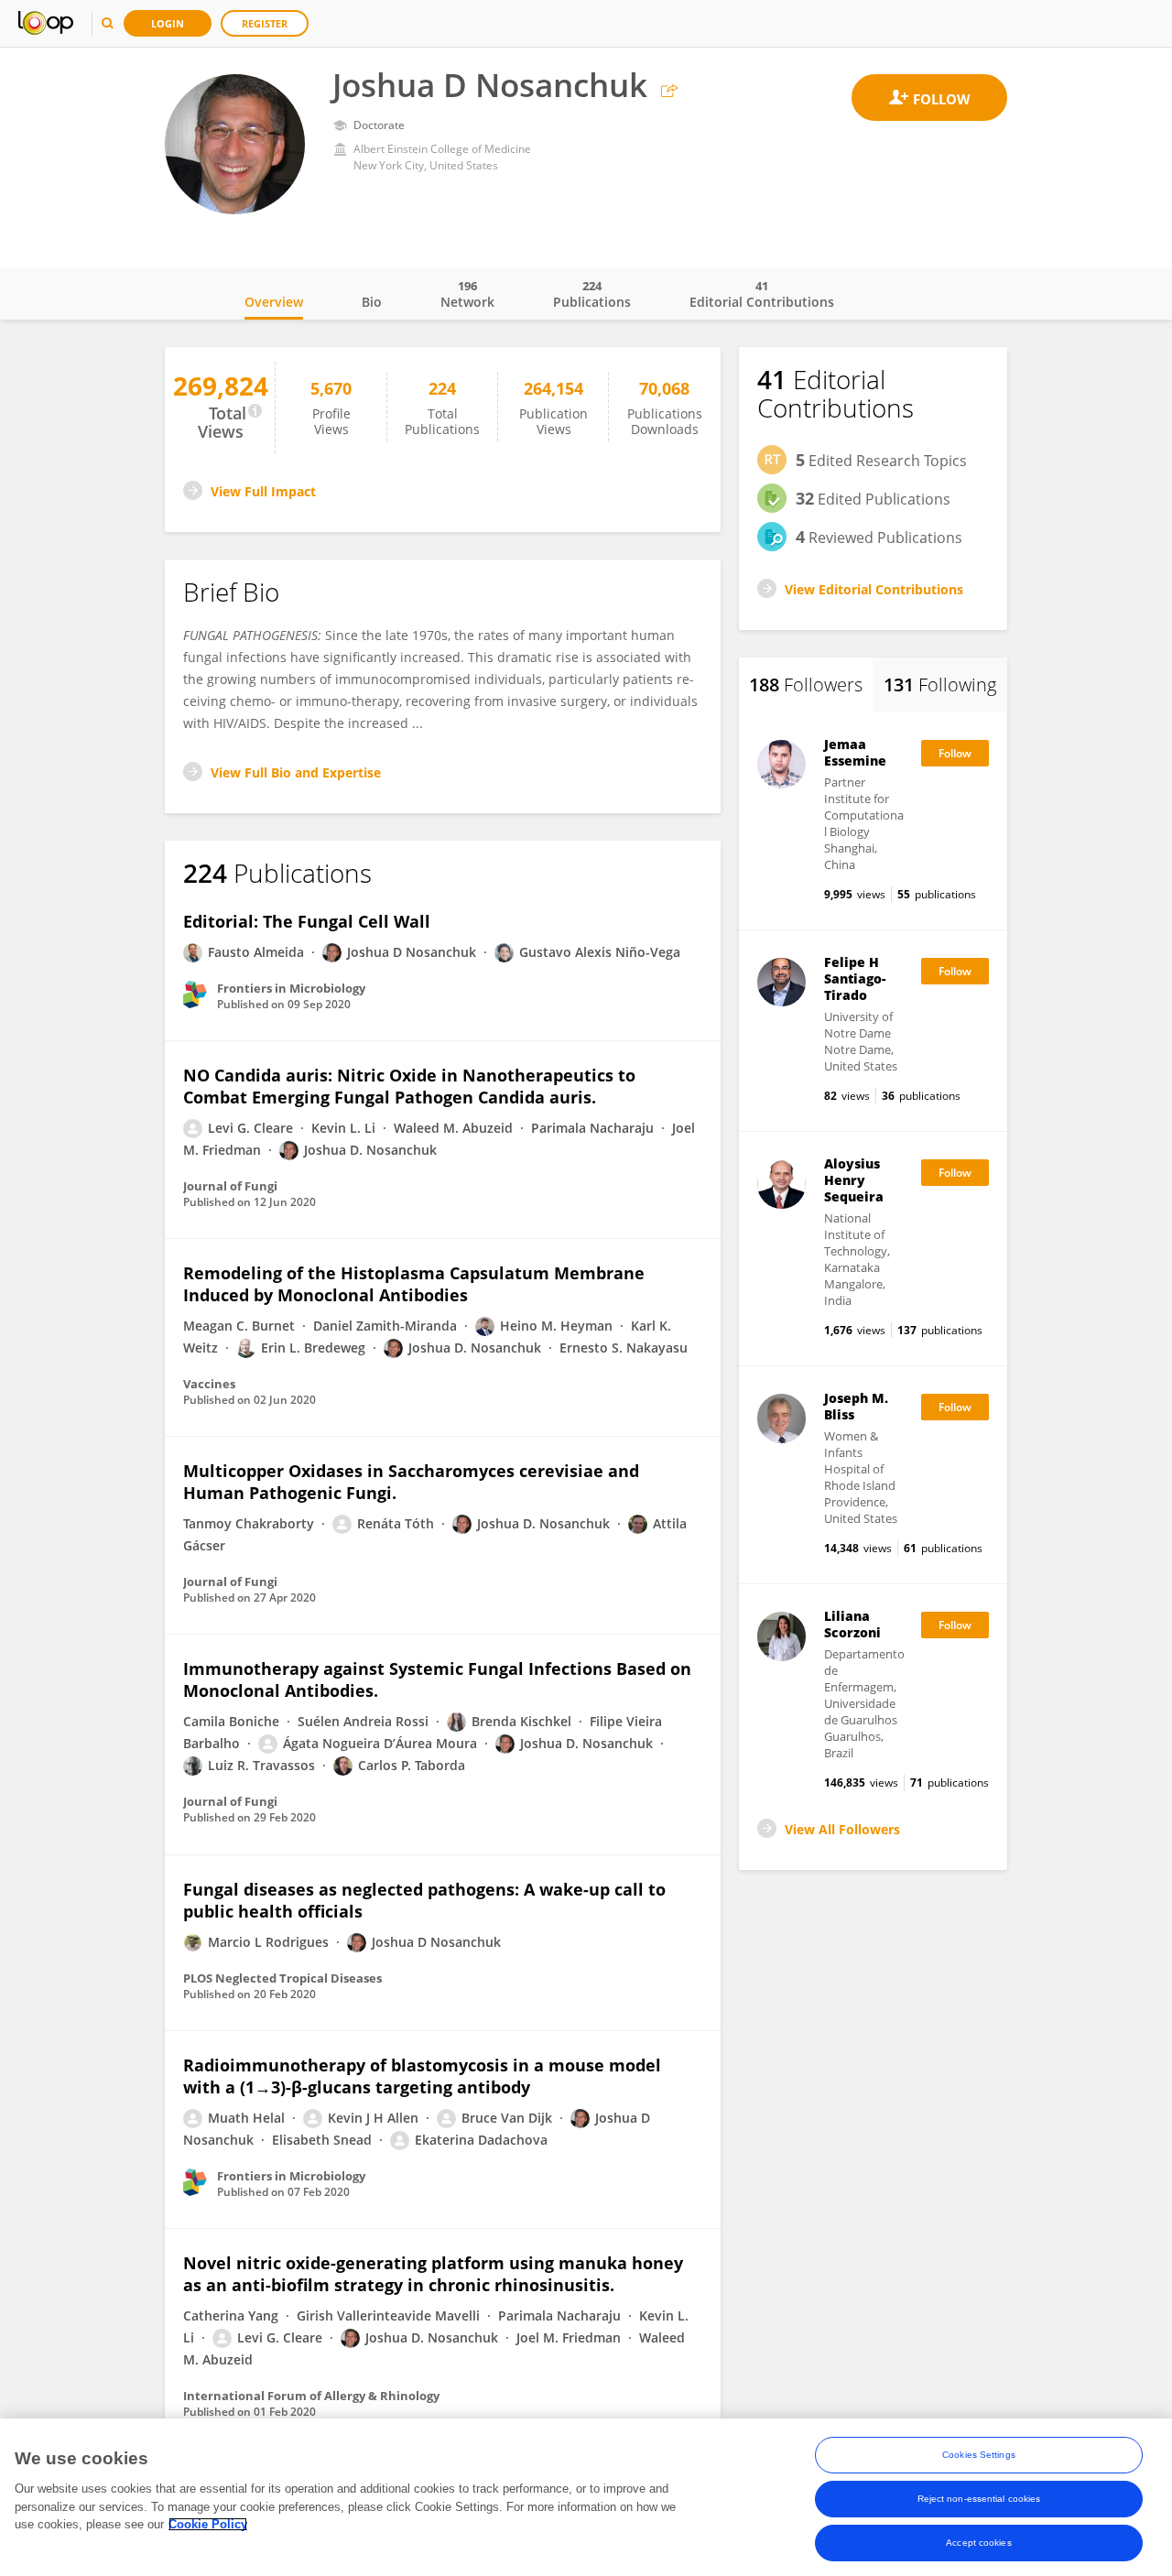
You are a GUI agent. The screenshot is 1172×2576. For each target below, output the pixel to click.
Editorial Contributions (762, 294)
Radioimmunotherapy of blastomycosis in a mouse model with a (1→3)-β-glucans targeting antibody (422, 2076)
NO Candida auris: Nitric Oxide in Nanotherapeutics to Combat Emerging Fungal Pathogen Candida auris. (409, 1086)
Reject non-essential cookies (979, 2499)
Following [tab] (940, 685)
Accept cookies (978, 2543)
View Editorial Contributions (874, 589)
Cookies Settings (979, 2455)
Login (168, 23)
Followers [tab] (806, 685)
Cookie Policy (208, 2524)
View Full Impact (263, 491)
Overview (274, 302)
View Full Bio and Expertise (296, 772)
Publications (592, 294)
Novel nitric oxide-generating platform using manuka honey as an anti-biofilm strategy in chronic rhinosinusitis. (433, 2274)
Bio (372, 302)
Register (265, 23)
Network (467, 294)
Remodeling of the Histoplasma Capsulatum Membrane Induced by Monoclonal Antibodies (414, 1284)
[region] (586, 2497)
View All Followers (842, 1829)
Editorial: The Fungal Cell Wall (307, 921)
